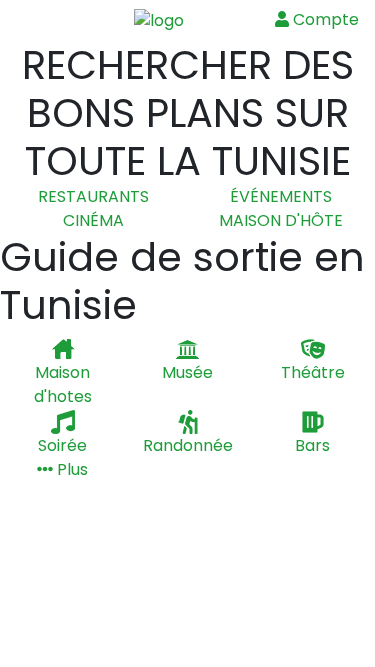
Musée (187, 372)
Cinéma (93, 220)
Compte (324, 19)
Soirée (62, 445)
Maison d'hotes (63, 384)
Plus (70, 469)
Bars (312, 445)
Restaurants (93, 196)
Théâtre (313, 372)
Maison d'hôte (281, 220)
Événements (281, 196)
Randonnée (188, 445)
